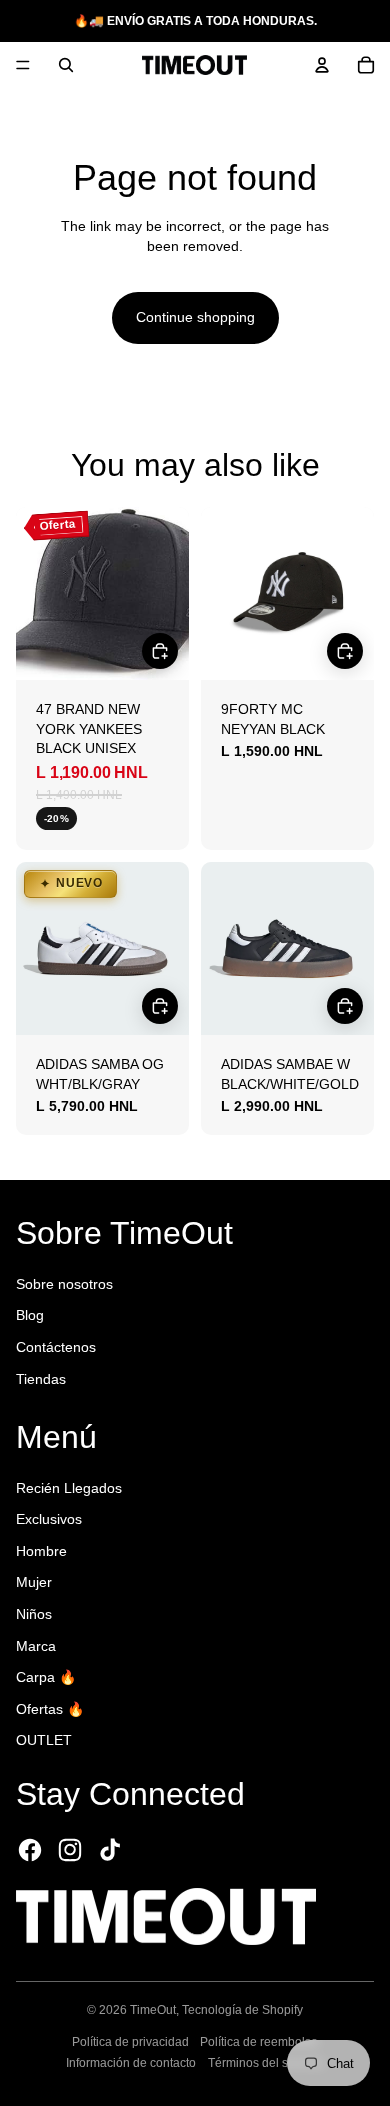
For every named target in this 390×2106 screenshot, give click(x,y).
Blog (30, 1315)
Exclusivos (49, 1519)
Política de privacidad (130, 2042)
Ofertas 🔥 (50, 1709)
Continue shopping (195, 317)
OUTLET (44, 1740)
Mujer (34, 1582)
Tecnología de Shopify (242, 2010)
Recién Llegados (69, 1488)
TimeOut (153, 2010)
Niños (34, 1614)
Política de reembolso (259, 2042)
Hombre (41, 1551)
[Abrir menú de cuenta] (322, 65)
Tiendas (41, 1379)
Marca (36, 1646)
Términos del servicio (266, 2063)
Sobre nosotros (64, 1284)
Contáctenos (56, 1347)
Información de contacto (131, 2063)
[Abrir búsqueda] (66, 65)
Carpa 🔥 (46, 1677)
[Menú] (23, 65)
